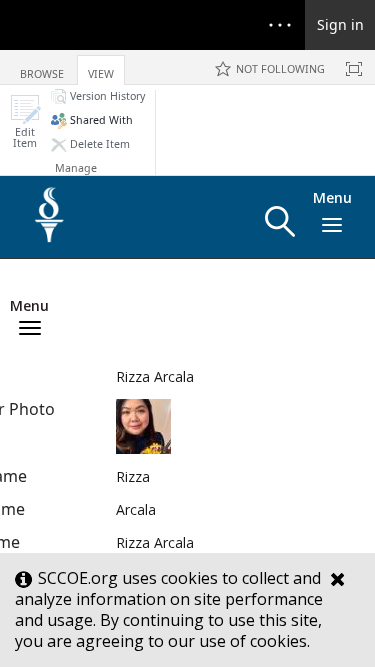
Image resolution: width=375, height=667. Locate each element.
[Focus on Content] (354, 69)
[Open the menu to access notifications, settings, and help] (280, 25)
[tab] (42, 66)
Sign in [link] (340, 24)
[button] (25, 121)
